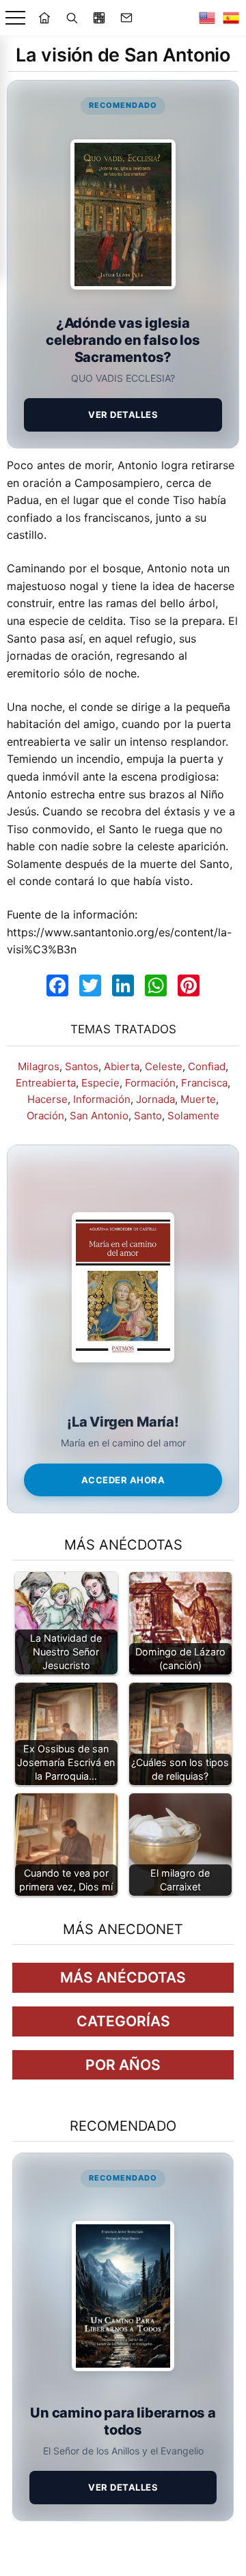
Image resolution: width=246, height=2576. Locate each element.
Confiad (207, 1066)
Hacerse (47, 1099)
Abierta (122, 1066)
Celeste (164, 1066)
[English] (207, 18)
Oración (45, 1116)
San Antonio (99, 1116)
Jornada (155, 1099)
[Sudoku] (99, 18)
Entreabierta (46, 1083)
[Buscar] (72, 18)
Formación (150, 1083)
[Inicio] (44, 18)
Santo (148, 1116)
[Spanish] (231, 18)
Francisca (204, 1083)
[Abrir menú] (15, 18)
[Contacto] (126, 18)
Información (102, 1099)
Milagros (39, 1066)
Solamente (193, 1116)
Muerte (198, 1099)
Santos (82, 1066)
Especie (100, 1083)
